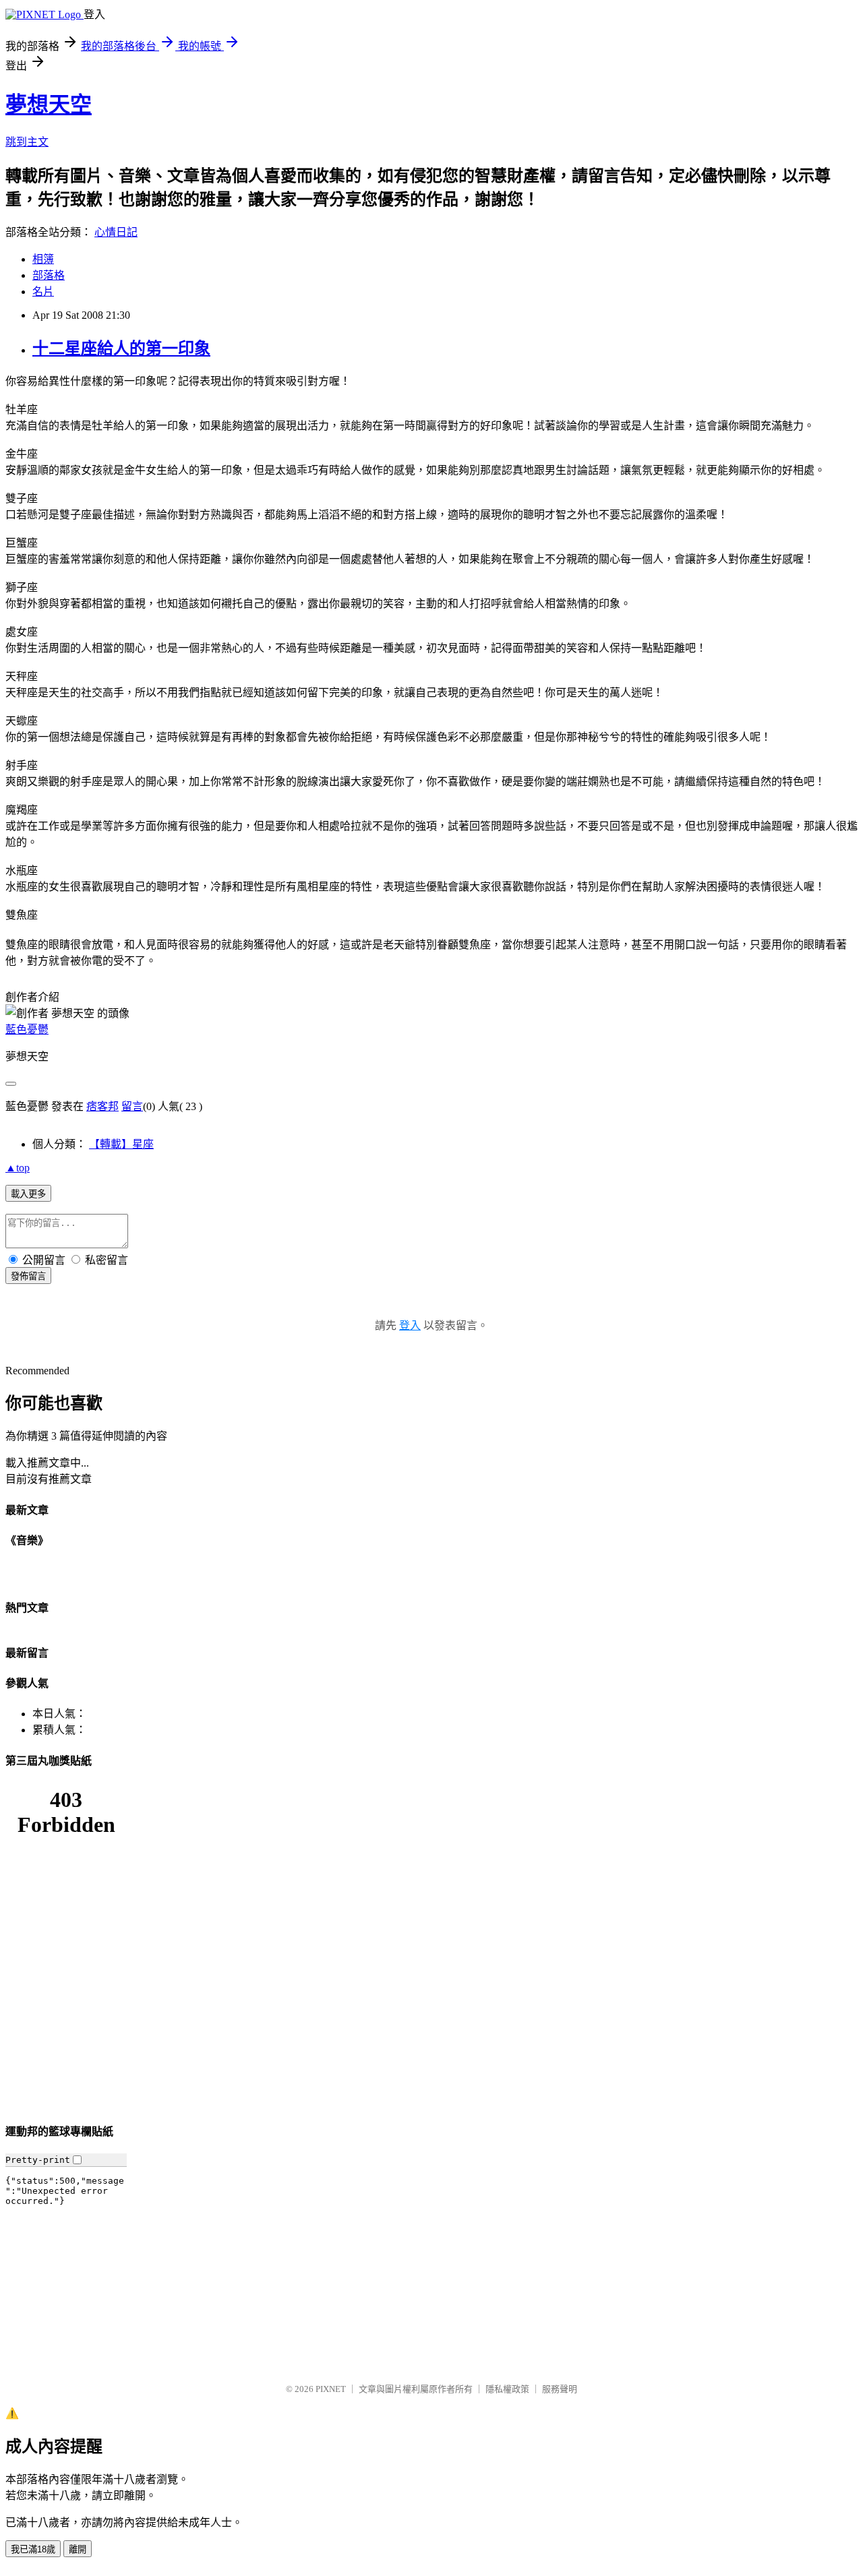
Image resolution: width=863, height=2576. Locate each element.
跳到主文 (27, 142)
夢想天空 (49, 104)
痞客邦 (102, 1106)
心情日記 (116, 232)
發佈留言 (28, 1276)
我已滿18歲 (33, 2549)
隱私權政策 (507, 2389)
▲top (18, 1168)
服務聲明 (560, 2389)
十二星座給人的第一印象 (121, 348)
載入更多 (28, 1194)
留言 (132, 1106)
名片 (43, 292)
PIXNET (331, 2389)
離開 (78, 2549)
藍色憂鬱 (27, 1030)
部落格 (49, 275)
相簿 (43, 259)
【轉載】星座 (121, 1144)
